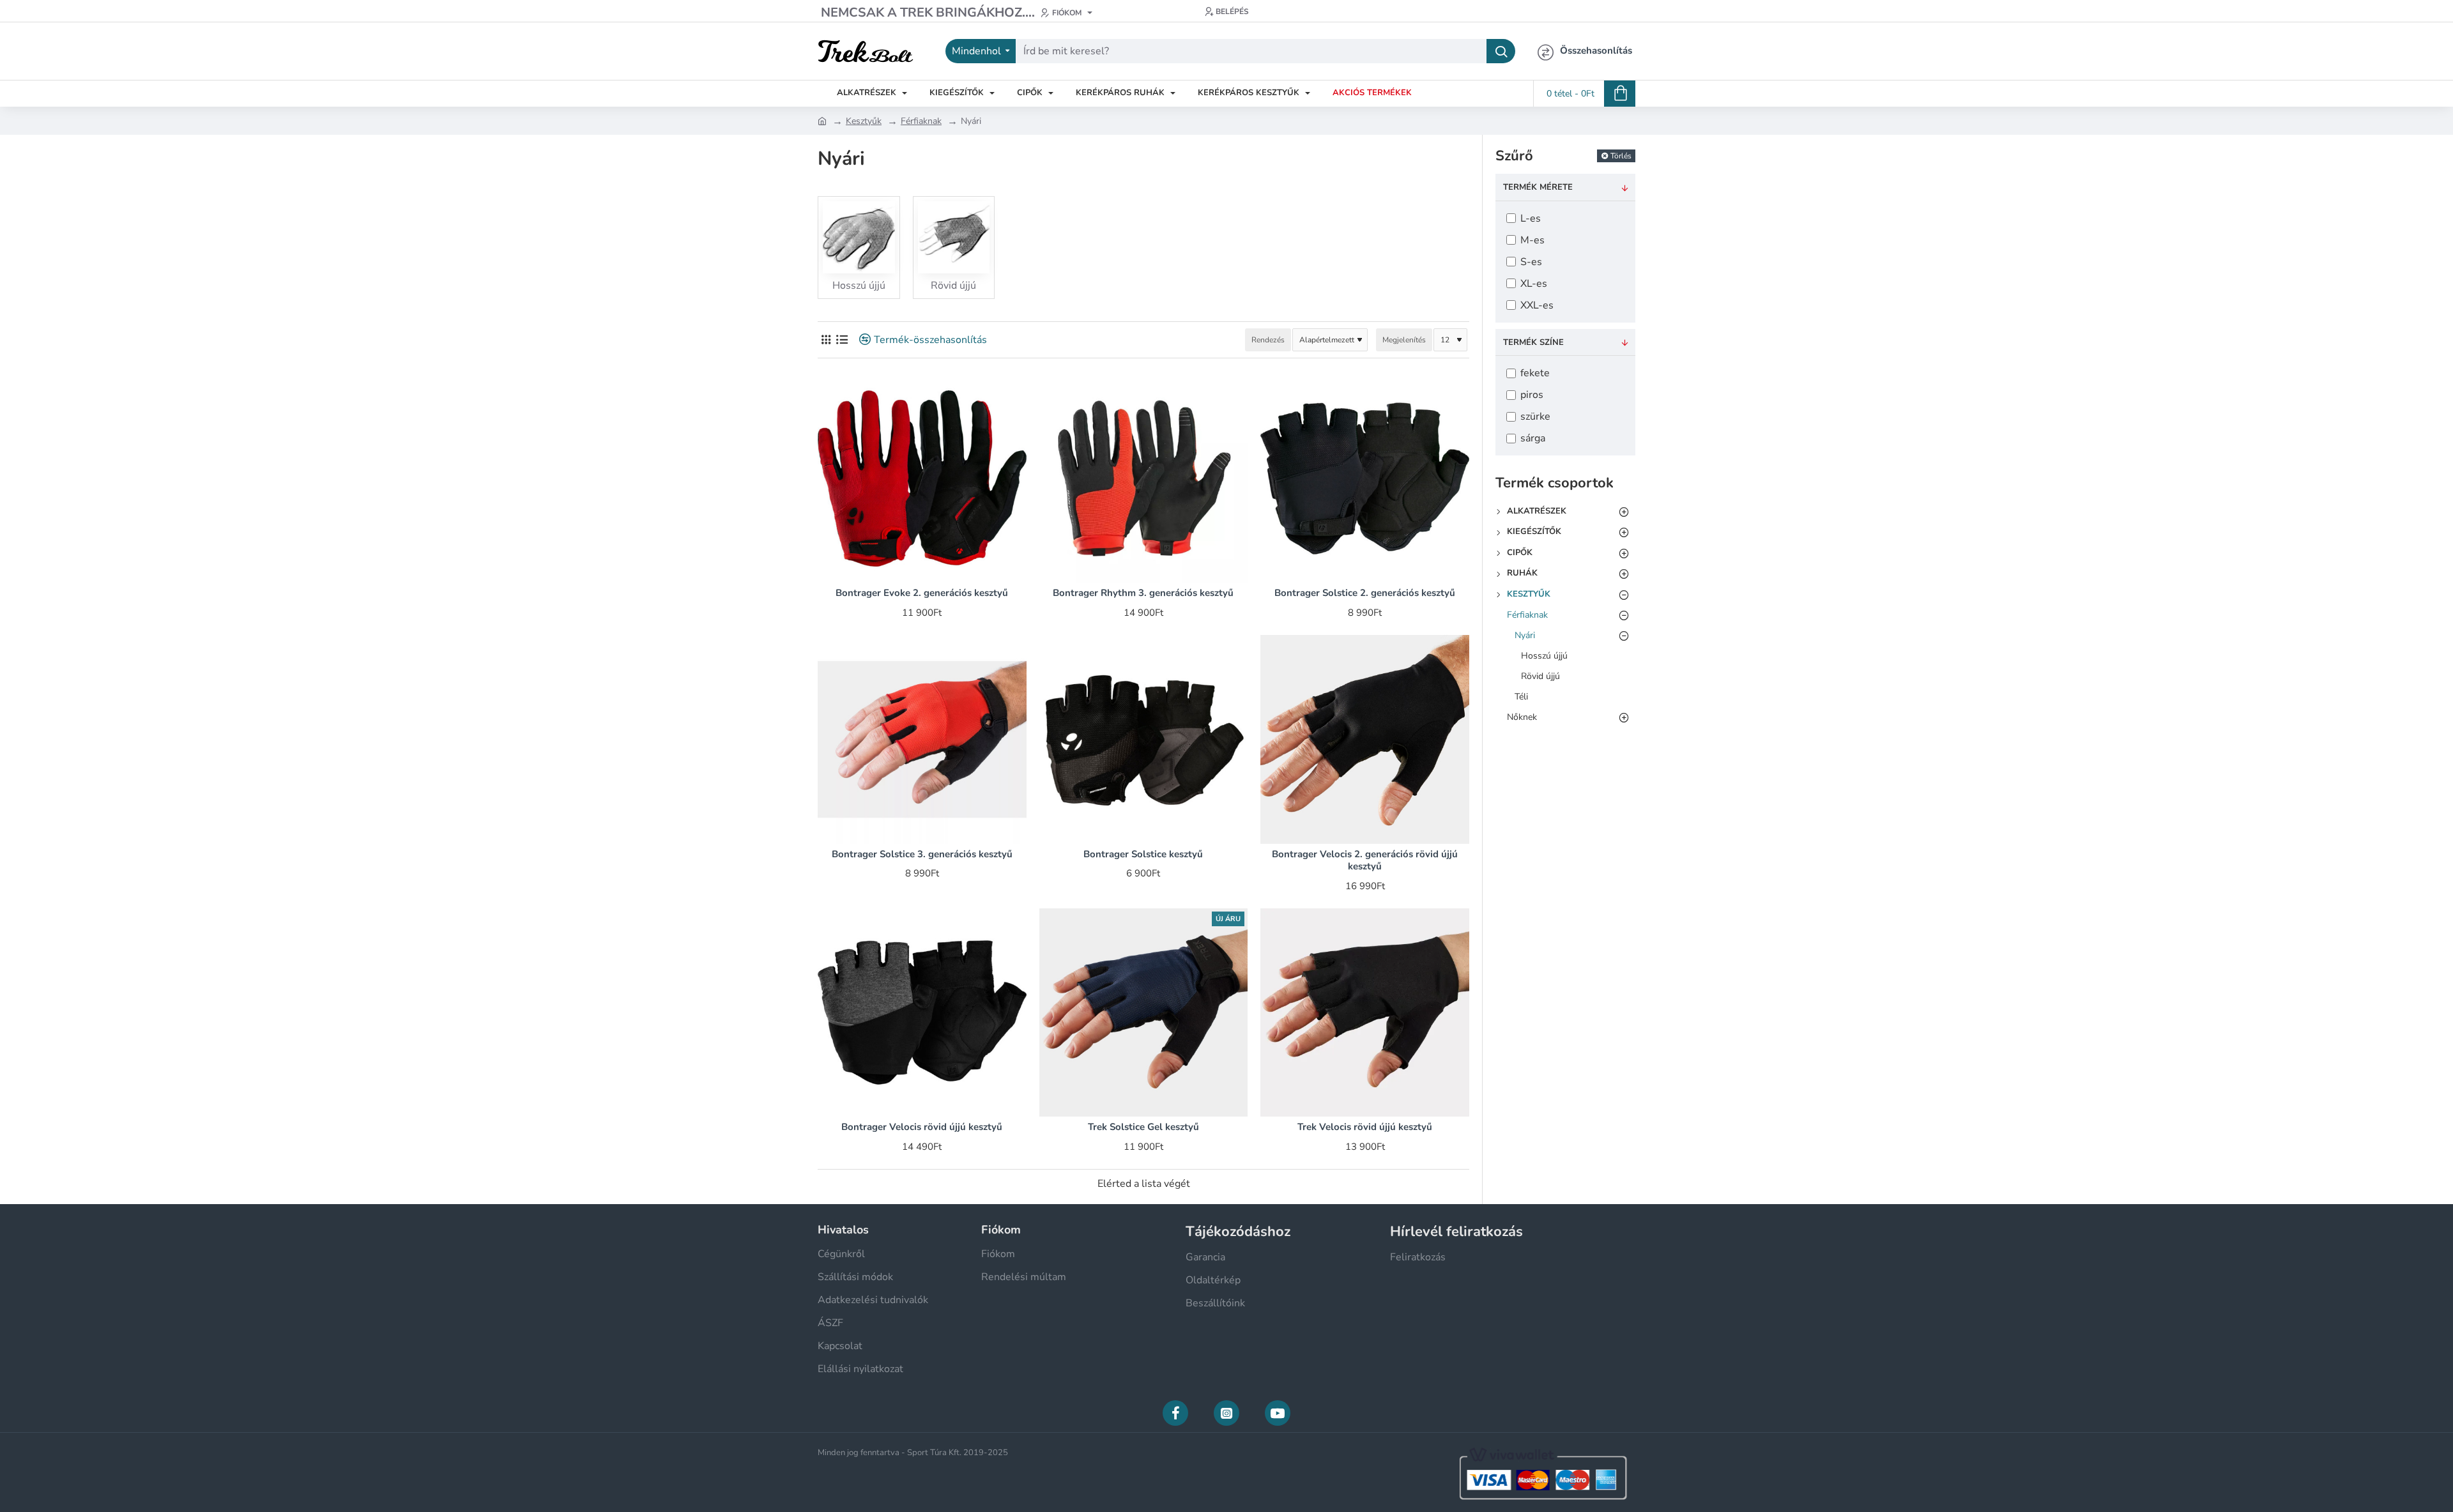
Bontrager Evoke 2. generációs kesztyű (922, 593)
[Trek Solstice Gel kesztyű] (1144, 1013)
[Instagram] (1226, 1413)
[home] (822, 120)
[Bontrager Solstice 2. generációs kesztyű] (1365, 479)
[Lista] (842, 340)
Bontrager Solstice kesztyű (1143, 854)
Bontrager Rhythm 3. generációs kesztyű (1143, 593)
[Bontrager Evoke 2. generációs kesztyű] (922, 479)
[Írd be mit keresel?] (1501, 51)
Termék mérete (1538, 187)
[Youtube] (1278, 1413)
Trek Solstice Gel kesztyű (1143, 1127)
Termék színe (1533, 342)
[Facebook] (1175, 1413)
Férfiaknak (921, 121)
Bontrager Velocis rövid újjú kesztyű (922, 1127)
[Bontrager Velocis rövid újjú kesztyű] (922, 1013)
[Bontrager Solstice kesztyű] (1144, 739)
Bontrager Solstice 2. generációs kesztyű (1365, 593)
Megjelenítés (1404, 340)
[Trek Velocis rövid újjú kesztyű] (1365, 1013)
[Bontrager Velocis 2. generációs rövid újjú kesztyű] (1365, 739)
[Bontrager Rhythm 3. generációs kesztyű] (1144, 479)
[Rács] (826, 340)
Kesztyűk (864, 121)
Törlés (1621, 156)
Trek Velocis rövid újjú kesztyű (1365, 1127)
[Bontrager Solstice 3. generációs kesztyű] (922, 739)
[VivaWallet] (1541, 1472)
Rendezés (1268, 340)
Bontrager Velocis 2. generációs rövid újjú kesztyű (1365, 861)
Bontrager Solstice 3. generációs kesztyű (922, 854)
